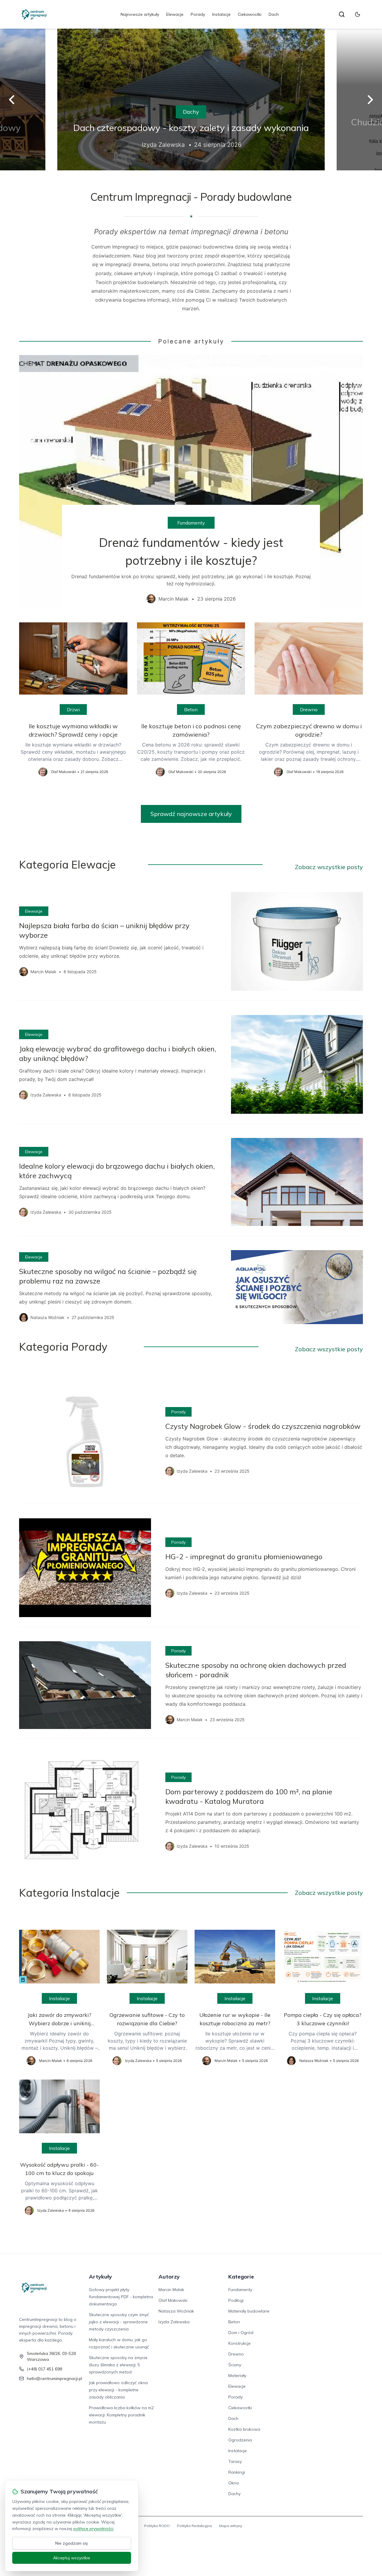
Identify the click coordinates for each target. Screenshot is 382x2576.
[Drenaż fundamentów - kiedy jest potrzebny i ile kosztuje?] (191, 484)
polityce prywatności (93, 2529)
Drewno (309, 709)
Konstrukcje (239, 2343)
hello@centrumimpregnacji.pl (54, 2378)
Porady (198, 14)
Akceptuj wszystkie (72, 2558)
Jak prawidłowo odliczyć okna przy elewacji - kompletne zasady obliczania (118, 2390)
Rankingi (237, 2472)
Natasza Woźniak (176, 2311)
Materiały (237, 2376)
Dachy (158, 112)
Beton (191, 709)
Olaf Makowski (173, 2300)
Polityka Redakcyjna (194, 2526)
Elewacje (175, 14)
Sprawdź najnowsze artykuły (191, 814)
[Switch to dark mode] (358, 14)
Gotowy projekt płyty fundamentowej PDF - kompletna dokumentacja (121, 2297)
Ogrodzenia (240, 2440)
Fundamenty (191, 523)
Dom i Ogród (241, 2333)
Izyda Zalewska (174, 2322)
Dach (274, 14)
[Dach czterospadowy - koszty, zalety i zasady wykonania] (158, 100)
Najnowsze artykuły (140, 14)
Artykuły (100, 2277)
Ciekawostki (250, 14)
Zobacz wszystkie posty (329, 867)
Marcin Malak (171, 2290)
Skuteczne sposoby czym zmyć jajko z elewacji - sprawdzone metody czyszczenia (119, 2322)
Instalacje (221, 14)
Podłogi (236, 2300)
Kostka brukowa (244, 2429)
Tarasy (235, 2461)
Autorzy (169, 2277)
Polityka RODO (157, 2526)
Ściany (235, 2365)
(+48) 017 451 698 (44, 2369)
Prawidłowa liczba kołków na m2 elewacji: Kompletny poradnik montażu (121, 2415)
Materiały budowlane (249, 2311)
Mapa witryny (231, 2526)
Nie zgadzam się (72, 2543)
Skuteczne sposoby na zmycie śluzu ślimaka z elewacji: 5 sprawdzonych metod (118, 2365)
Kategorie (241, 2277)
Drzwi (73, 709)
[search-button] (342, 14)
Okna (234, 2483)
